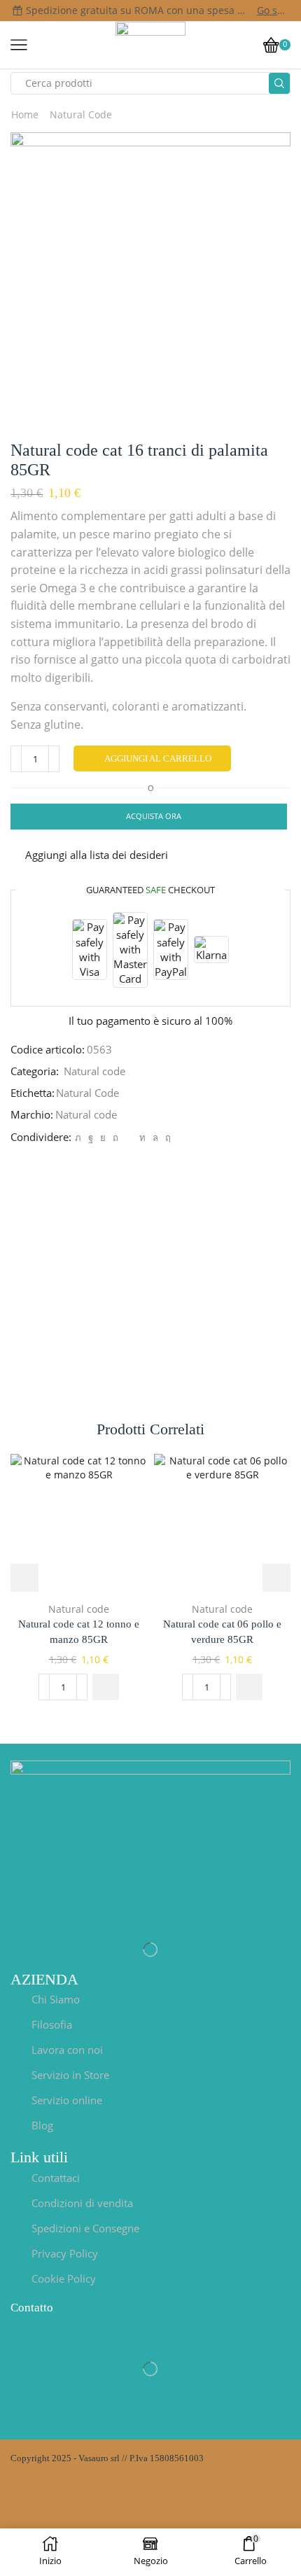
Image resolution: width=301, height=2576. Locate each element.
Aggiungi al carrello (158, 758)
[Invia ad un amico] (129, 1137)
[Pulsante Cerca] (279, 83)
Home (25, 114)
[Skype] (166, 1137)
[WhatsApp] (155, 1137)
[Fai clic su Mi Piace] (91, 1137)
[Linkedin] (142, 1137)
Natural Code (87, 1093)
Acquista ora (154, 816)
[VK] (103, 1137)
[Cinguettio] (78, 1137)
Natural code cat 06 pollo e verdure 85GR (222, 1632)
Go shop (273, 10)
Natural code (81, 114)
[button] (106, 1687)
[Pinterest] (115, 1137)
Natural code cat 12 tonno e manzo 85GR (79, 1632)
